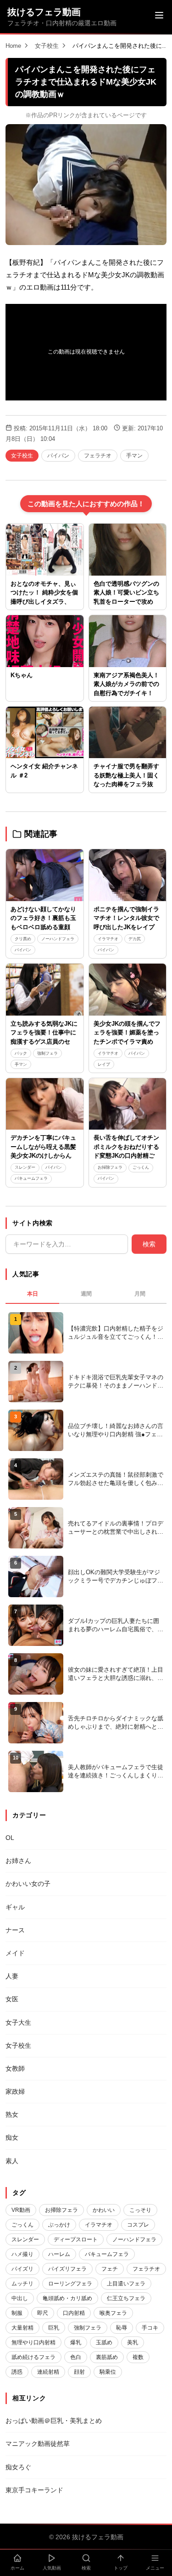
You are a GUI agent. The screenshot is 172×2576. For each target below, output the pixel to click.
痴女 (12, 2137)
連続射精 (48, 2372)
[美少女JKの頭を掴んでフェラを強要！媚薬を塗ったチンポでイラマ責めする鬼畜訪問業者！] (128, 989)
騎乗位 (108, 2372)
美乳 (133, 2342)
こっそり (140, 2210)
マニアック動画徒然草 (38, 2444)
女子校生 (47, 46)
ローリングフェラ (70, 2284)
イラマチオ (108, 939)
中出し (20, 2298)
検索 (149, 1244)
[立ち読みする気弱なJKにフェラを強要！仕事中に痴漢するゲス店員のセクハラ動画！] (45, 989)
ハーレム (59, 2254)
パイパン (58, 456)
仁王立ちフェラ (126, 2298)
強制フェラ (47, 1053)
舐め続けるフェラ (33, 2357)
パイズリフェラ (67, 2269)
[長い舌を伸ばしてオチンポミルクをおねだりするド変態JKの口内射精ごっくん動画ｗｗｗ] (128, 1104)
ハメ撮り (22, 2254)
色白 (76, 2357)
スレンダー (25, 1167)
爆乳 (76, 2342)
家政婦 (15, 2091)
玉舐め (104, 2342)
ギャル (15, 1907)
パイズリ (22, 2269)
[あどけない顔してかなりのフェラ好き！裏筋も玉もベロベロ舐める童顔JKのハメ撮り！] (45, 875)
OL (10, 1838)
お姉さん (18, 1861)
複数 (138, 2357)
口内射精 (74, 2313)
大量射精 (22, 2328)
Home (13, 46)
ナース (15, 1930)
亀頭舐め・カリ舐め (67, 2298)
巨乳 (54, 2328)
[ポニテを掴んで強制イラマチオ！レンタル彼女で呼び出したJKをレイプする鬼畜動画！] (128, 875)
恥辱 (122, 2328)
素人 (12, 2161)
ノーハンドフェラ (58, 939)
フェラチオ (98, 456)
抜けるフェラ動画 (44, 12)
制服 (17, 2313)
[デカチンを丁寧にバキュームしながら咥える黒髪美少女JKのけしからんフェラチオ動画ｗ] (45, 1104)
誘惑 (17, 2372)
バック (21, 1053)
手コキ (150, 2328)
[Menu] (159, 17)
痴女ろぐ (18, 2467)
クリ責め (23, 939)
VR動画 (21, 2210)
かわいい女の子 (28, 1884)
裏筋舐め (107, 2357)
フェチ (110, 2269)
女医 (12, 1999)
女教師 (15, 2068)
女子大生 (18, 2022)
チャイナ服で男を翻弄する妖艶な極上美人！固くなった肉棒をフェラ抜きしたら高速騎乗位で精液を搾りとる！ (126, 784)
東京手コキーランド (34, 2490)
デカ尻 (135, 939)
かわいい (104, 2210)
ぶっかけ (59, 2225)
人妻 (12, 1976)
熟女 (12, 2114)
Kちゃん (22, 675)
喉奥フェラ (113, 2313)
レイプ (104, 1064)
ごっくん (141, 1167)
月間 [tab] (140, 1294)
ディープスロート (76, 2239)
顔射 (79, 2372)
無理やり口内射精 (33, 2342)
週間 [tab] (86, 1294)
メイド (15, 1953)
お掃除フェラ (110, 1167)
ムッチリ (22, 2284)
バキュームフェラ (31, 1178)
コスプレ (138, 2225)
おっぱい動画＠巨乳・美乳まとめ (54, 2421)
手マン (134, 456)
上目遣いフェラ (126, 2284)
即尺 (43, 2313)
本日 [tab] (33, 1294)
